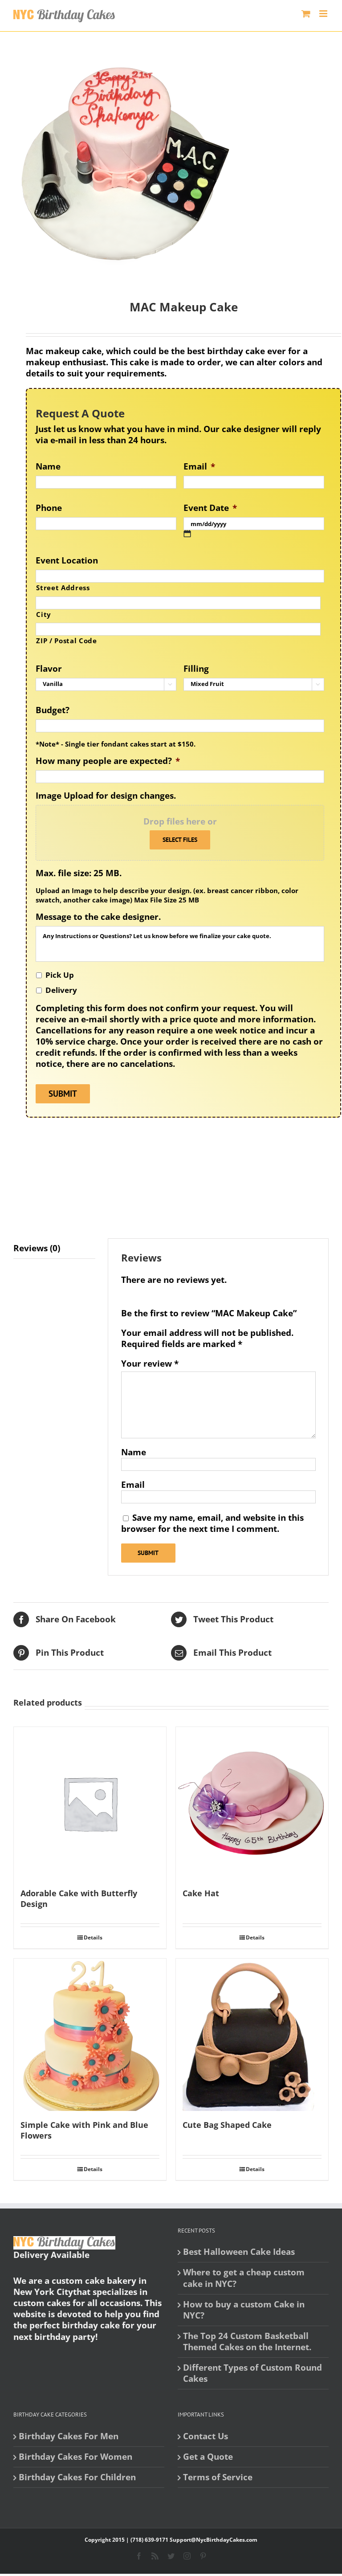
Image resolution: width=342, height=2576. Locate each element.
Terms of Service (218, 2477)
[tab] (54, 1249)
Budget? (53, 710)
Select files (180, 840)
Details (93, 1937)
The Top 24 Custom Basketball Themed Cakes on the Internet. (247, 2342)
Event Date (210, 508)
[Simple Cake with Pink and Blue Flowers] (90, 2035)
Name (48, 467)
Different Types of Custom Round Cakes (252, 2373)
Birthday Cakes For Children (77, 2477)
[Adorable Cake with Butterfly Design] (90, 1803)
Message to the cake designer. (98, 917)
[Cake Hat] (252, 1803)
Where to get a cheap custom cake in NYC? (244, 2278)
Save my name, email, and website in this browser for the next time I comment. (212, 1523)
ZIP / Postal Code (66, 641)
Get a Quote (208, 2457)
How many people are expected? (108, 761)
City (44, 614)
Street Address (63, 588)
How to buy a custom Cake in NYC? (244, 2310)
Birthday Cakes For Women (75, 2457)
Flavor (49, 669)
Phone (49, 508)
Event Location (67, 561)
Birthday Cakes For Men (69, 2436)
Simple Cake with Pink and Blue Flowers (84, 2130)
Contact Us (206, 2436)
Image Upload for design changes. (106, 796)
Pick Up (60, 975)
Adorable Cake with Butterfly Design (79, 1898)
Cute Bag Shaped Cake (227, 2125)
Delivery (61, 990)
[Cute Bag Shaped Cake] (252, 2035)
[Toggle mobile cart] (306, 14)
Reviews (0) (37, 1248)
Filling (196, 669)
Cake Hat (201, 1893)
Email (199, 467)
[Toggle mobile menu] (324, 14)
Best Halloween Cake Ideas (239, 2252)
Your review (150, 1364)
